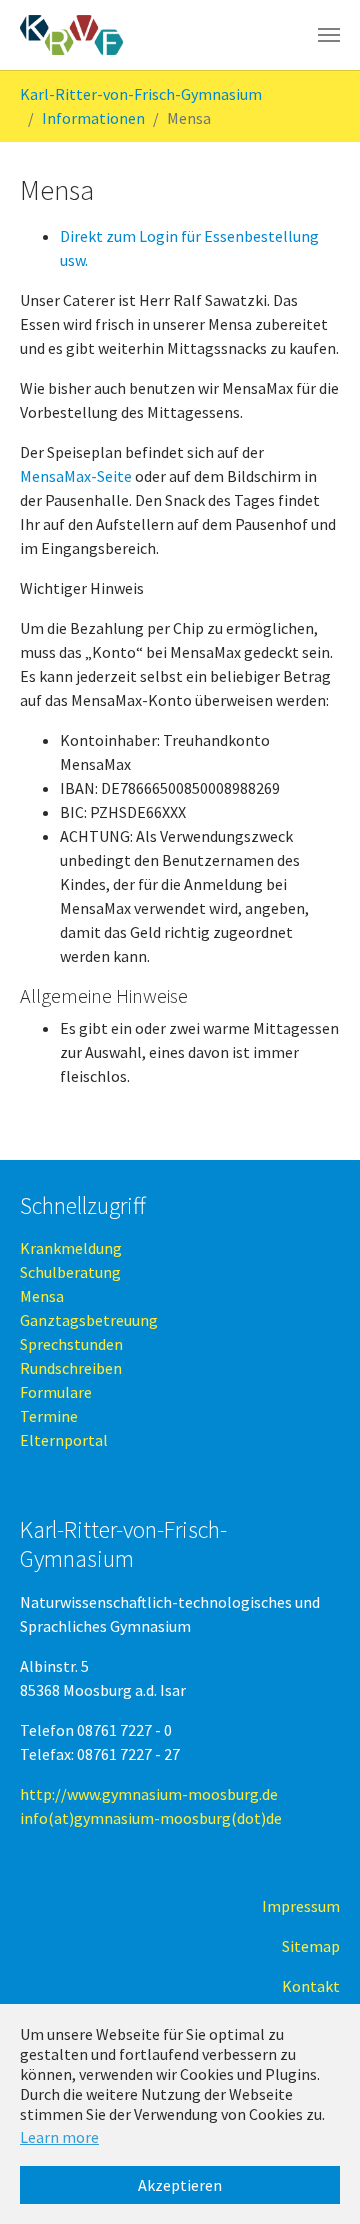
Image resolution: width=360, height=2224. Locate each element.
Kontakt (311, 1986)
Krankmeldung (71, 1248)
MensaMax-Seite (76, 476)
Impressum (301, 1906)
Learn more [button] (59, 2137)
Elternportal (64, 1440)
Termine (49, 1416)
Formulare (56, 1392)
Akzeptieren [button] (180, 2185)
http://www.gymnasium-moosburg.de (149, 1794)
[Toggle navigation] (329, 35)
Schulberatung (70, 1272)
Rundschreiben (71, 1368)
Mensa (42, 1296)
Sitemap (311, 1946)
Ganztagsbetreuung (89, 1320)
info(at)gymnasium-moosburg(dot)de (151, 1818)
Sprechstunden (71, 1344)
